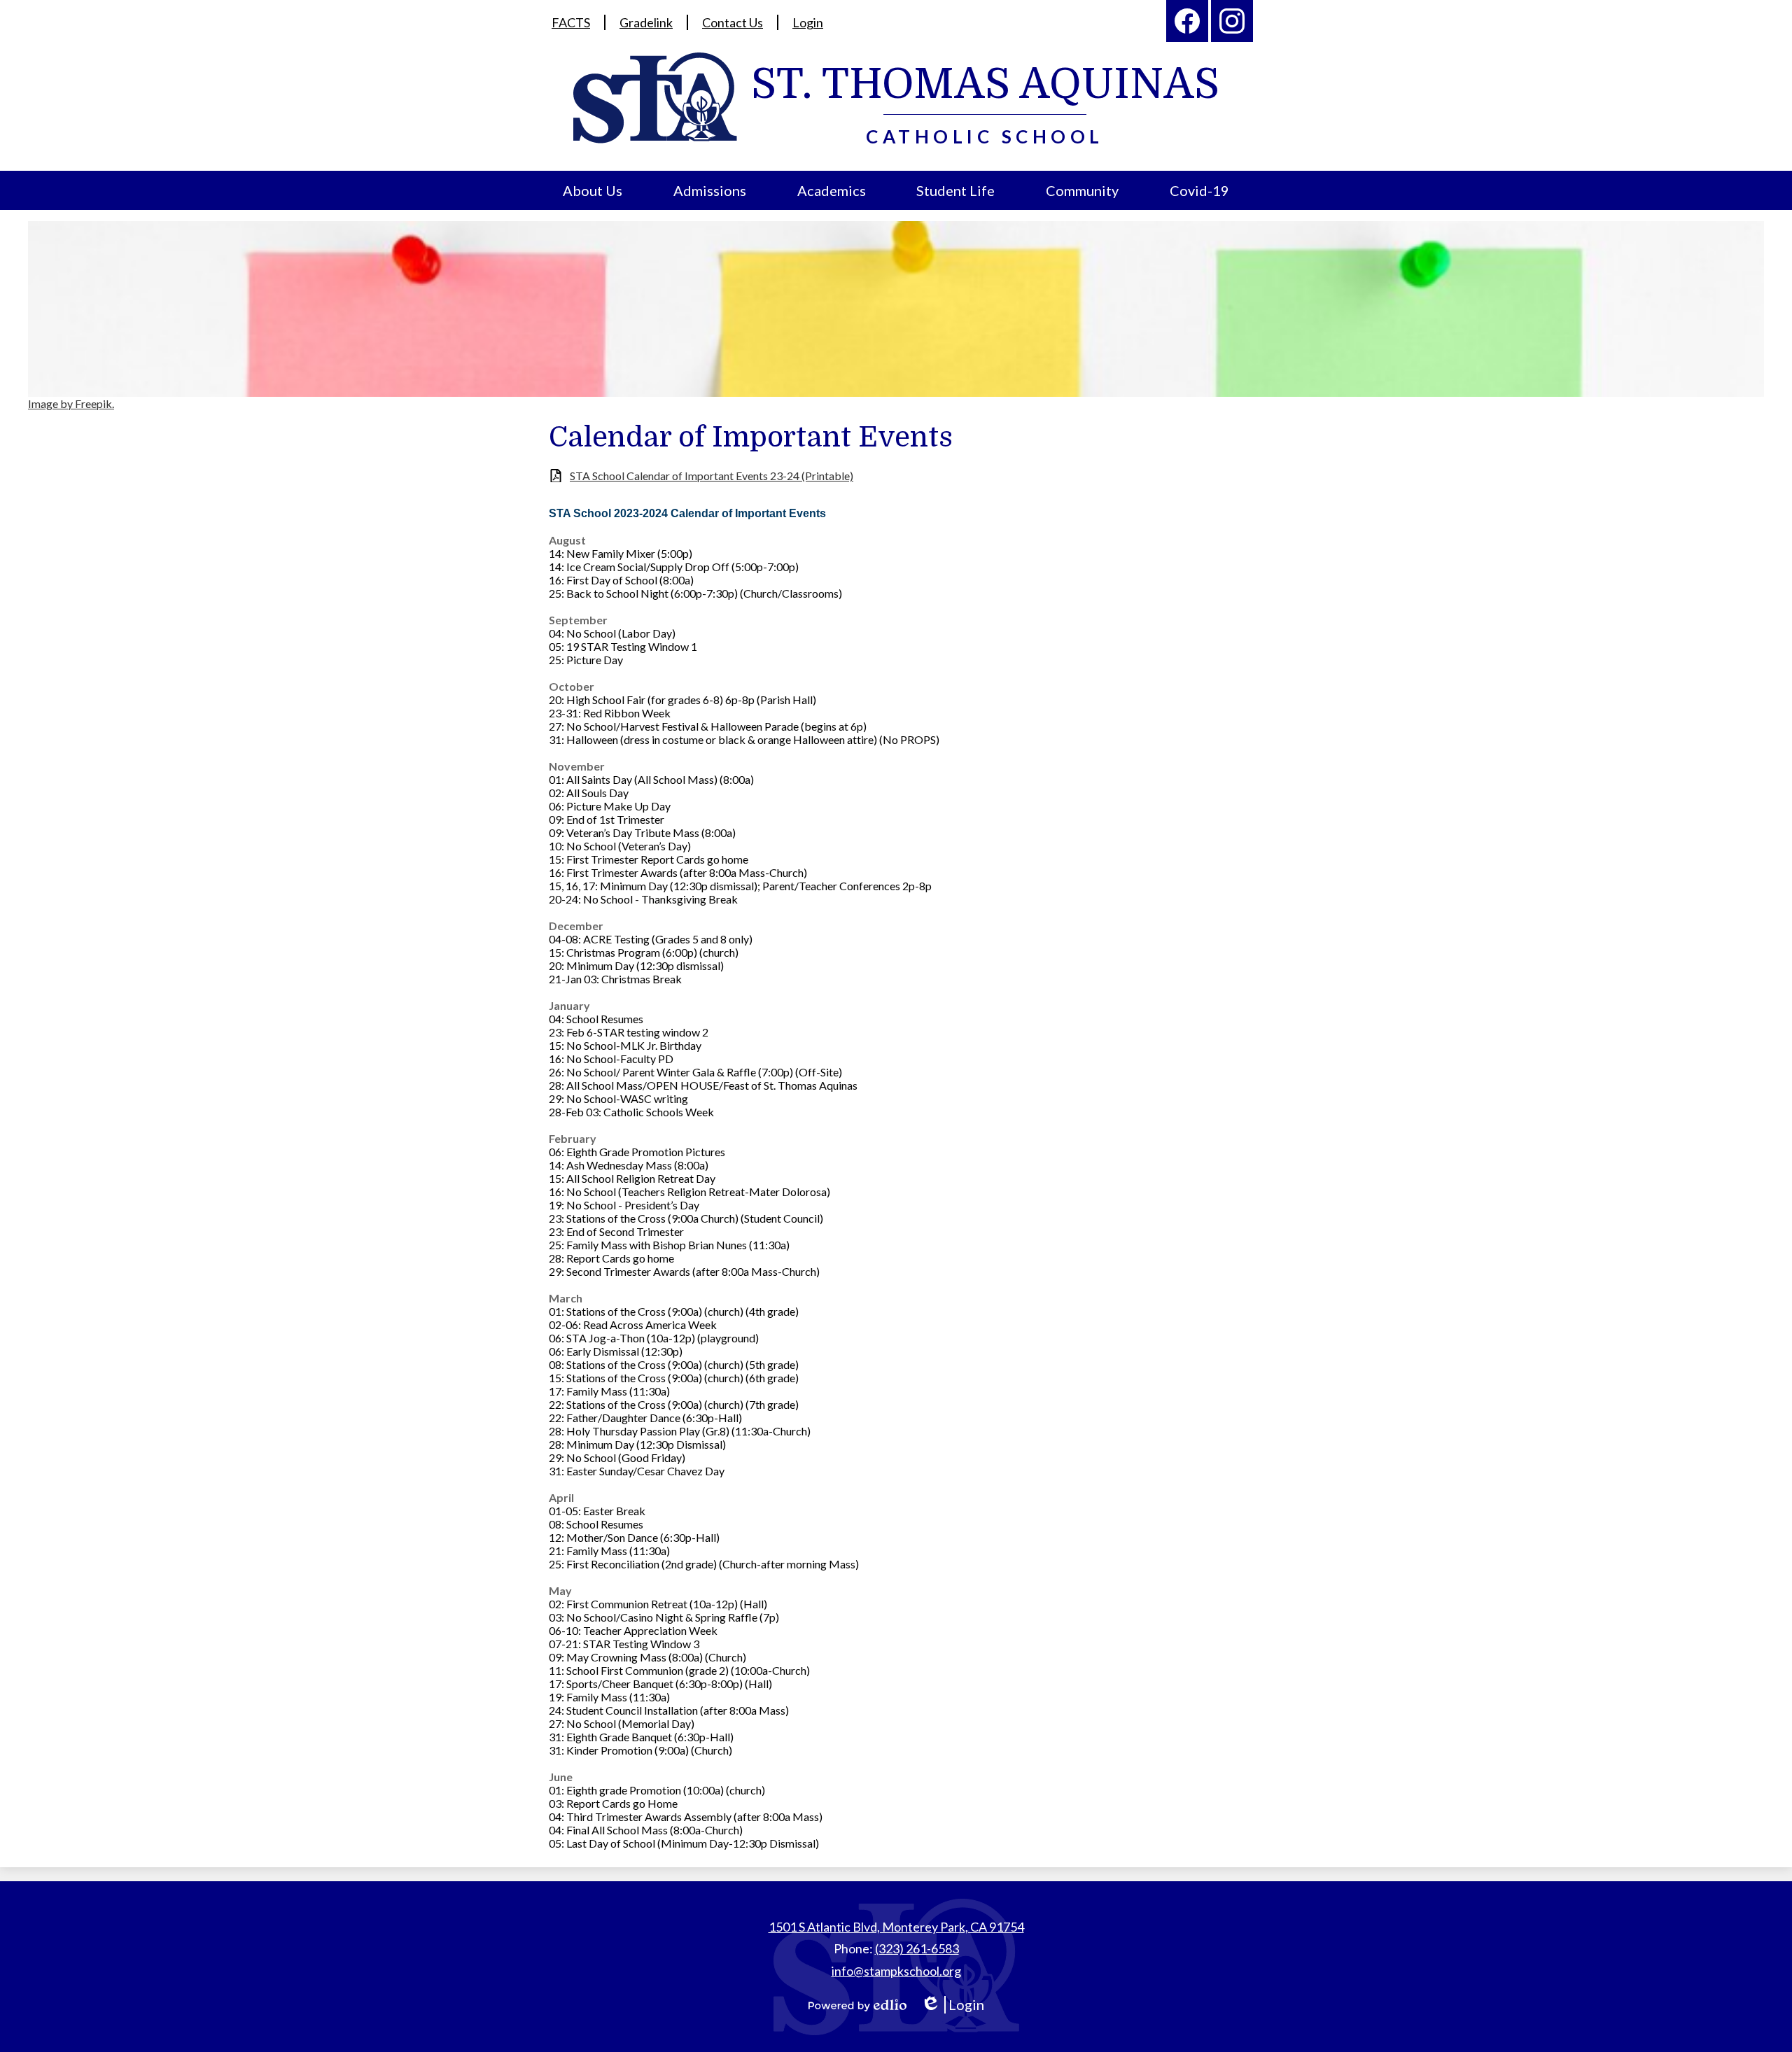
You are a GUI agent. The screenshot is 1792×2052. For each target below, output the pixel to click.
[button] (593, 190)
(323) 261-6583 (917, 1948)
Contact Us (733, 22)
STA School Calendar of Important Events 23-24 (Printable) (712, 476)
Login (808, 22)
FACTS (571, 22)
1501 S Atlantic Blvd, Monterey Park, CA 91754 (896, 1927)
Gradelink (646, 22)
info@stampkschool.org (896, 1971)
